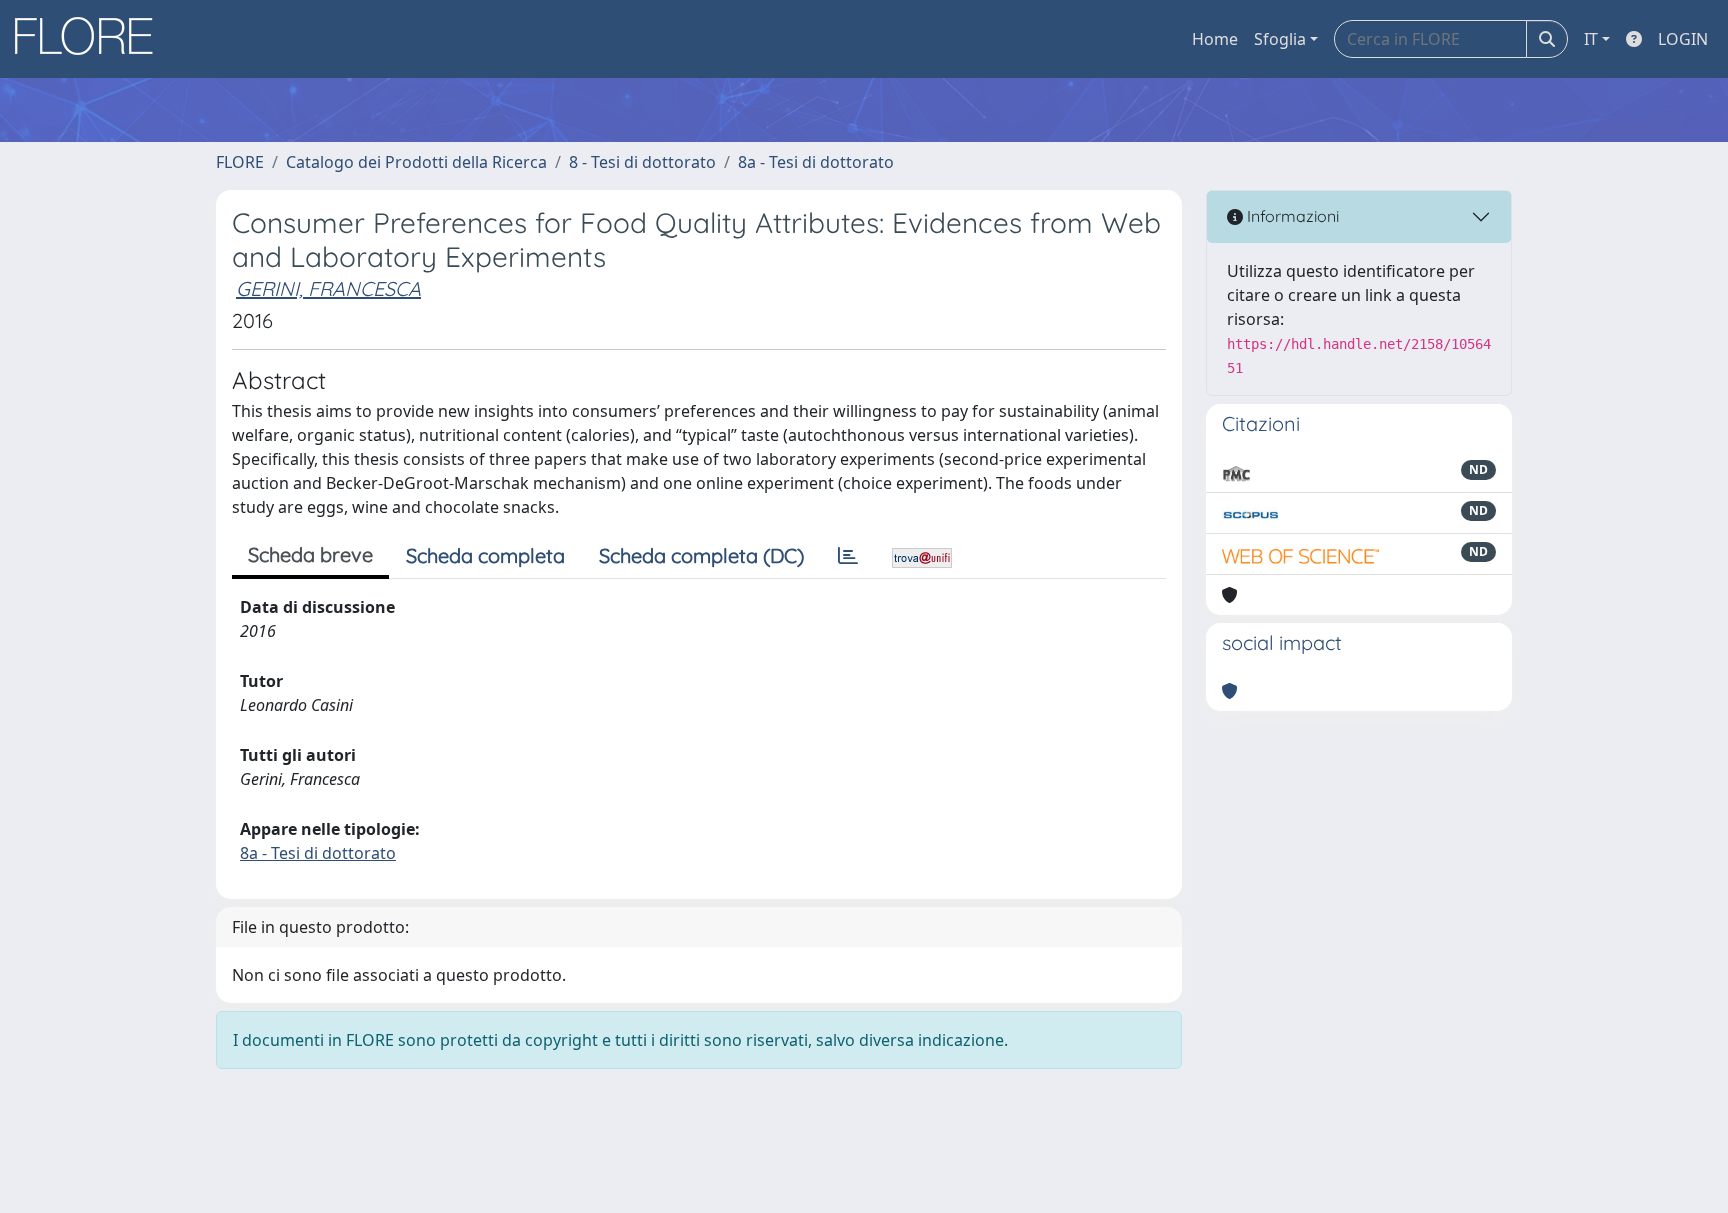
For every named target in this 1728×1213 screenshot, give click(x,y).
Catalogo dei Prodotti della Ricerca (416, 162)
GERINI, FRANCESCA (328, 288)
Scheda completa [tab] (485, 555)
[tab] (848, 556)
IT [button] (1591, 39)
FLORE (240, 162)
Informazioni (1291, 216)
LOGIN (1683, 39)
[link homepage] (91, 39)
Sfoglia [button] (1280, 39)
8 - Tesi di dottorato (642, 162)
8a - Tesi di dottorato (816, 162)
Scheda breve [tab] (310, 554)
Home (1215, 39)
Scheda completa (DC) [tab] (701, 555)
